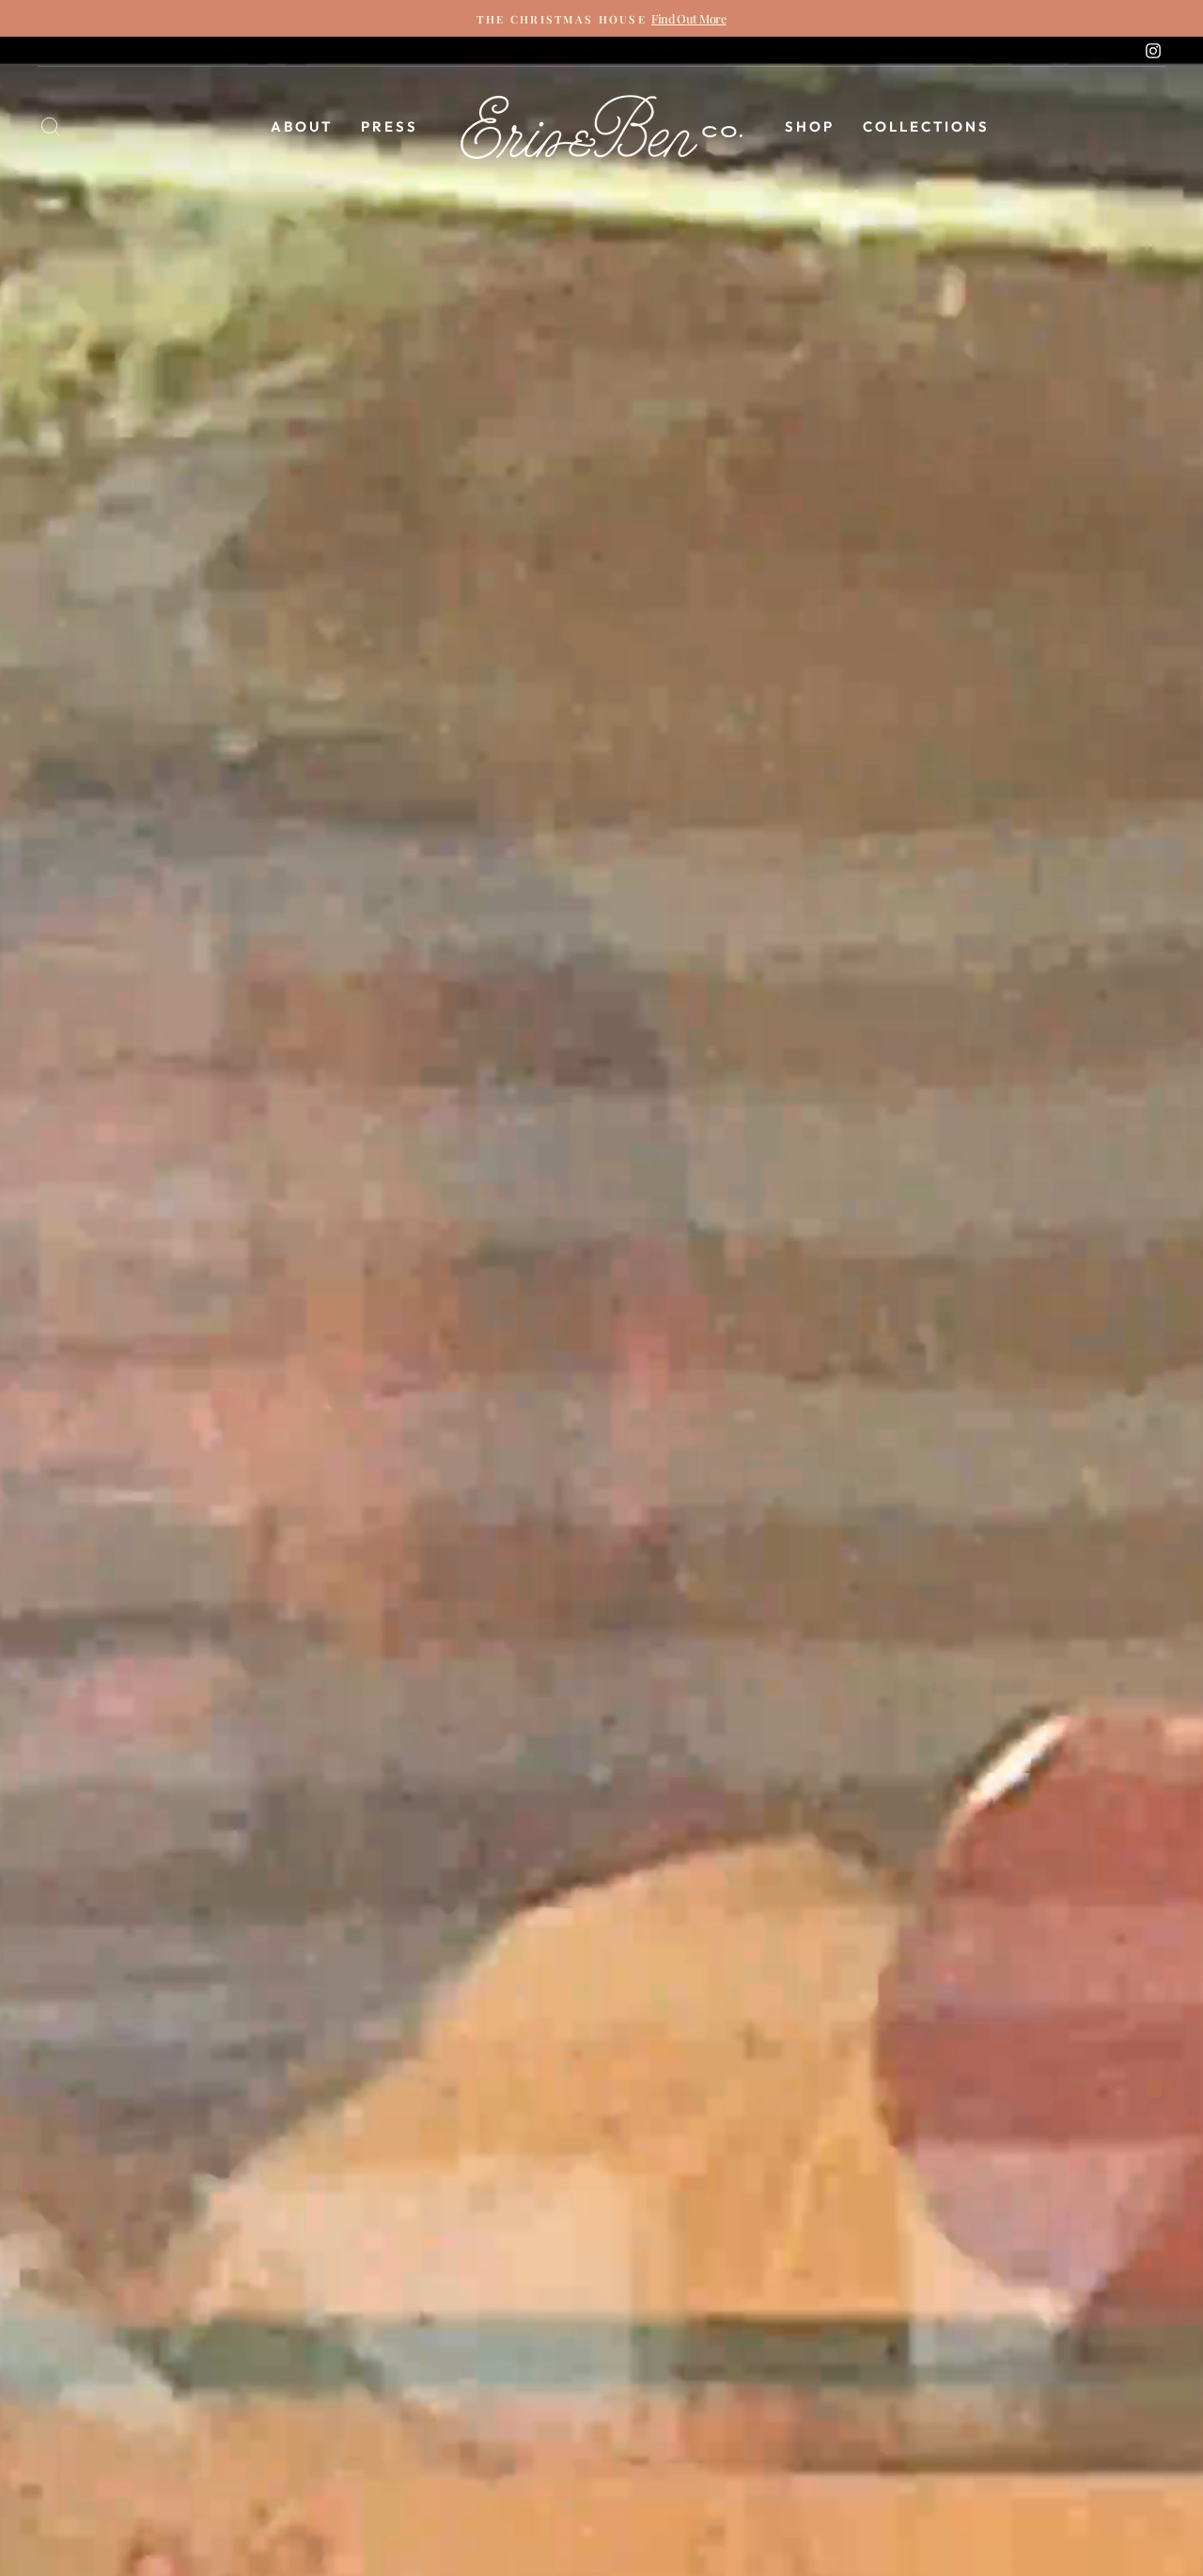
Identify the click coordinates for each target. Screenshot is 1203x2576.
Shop (810, 126)
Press (390, 126)
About (302, 126)
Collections (926, 126)
